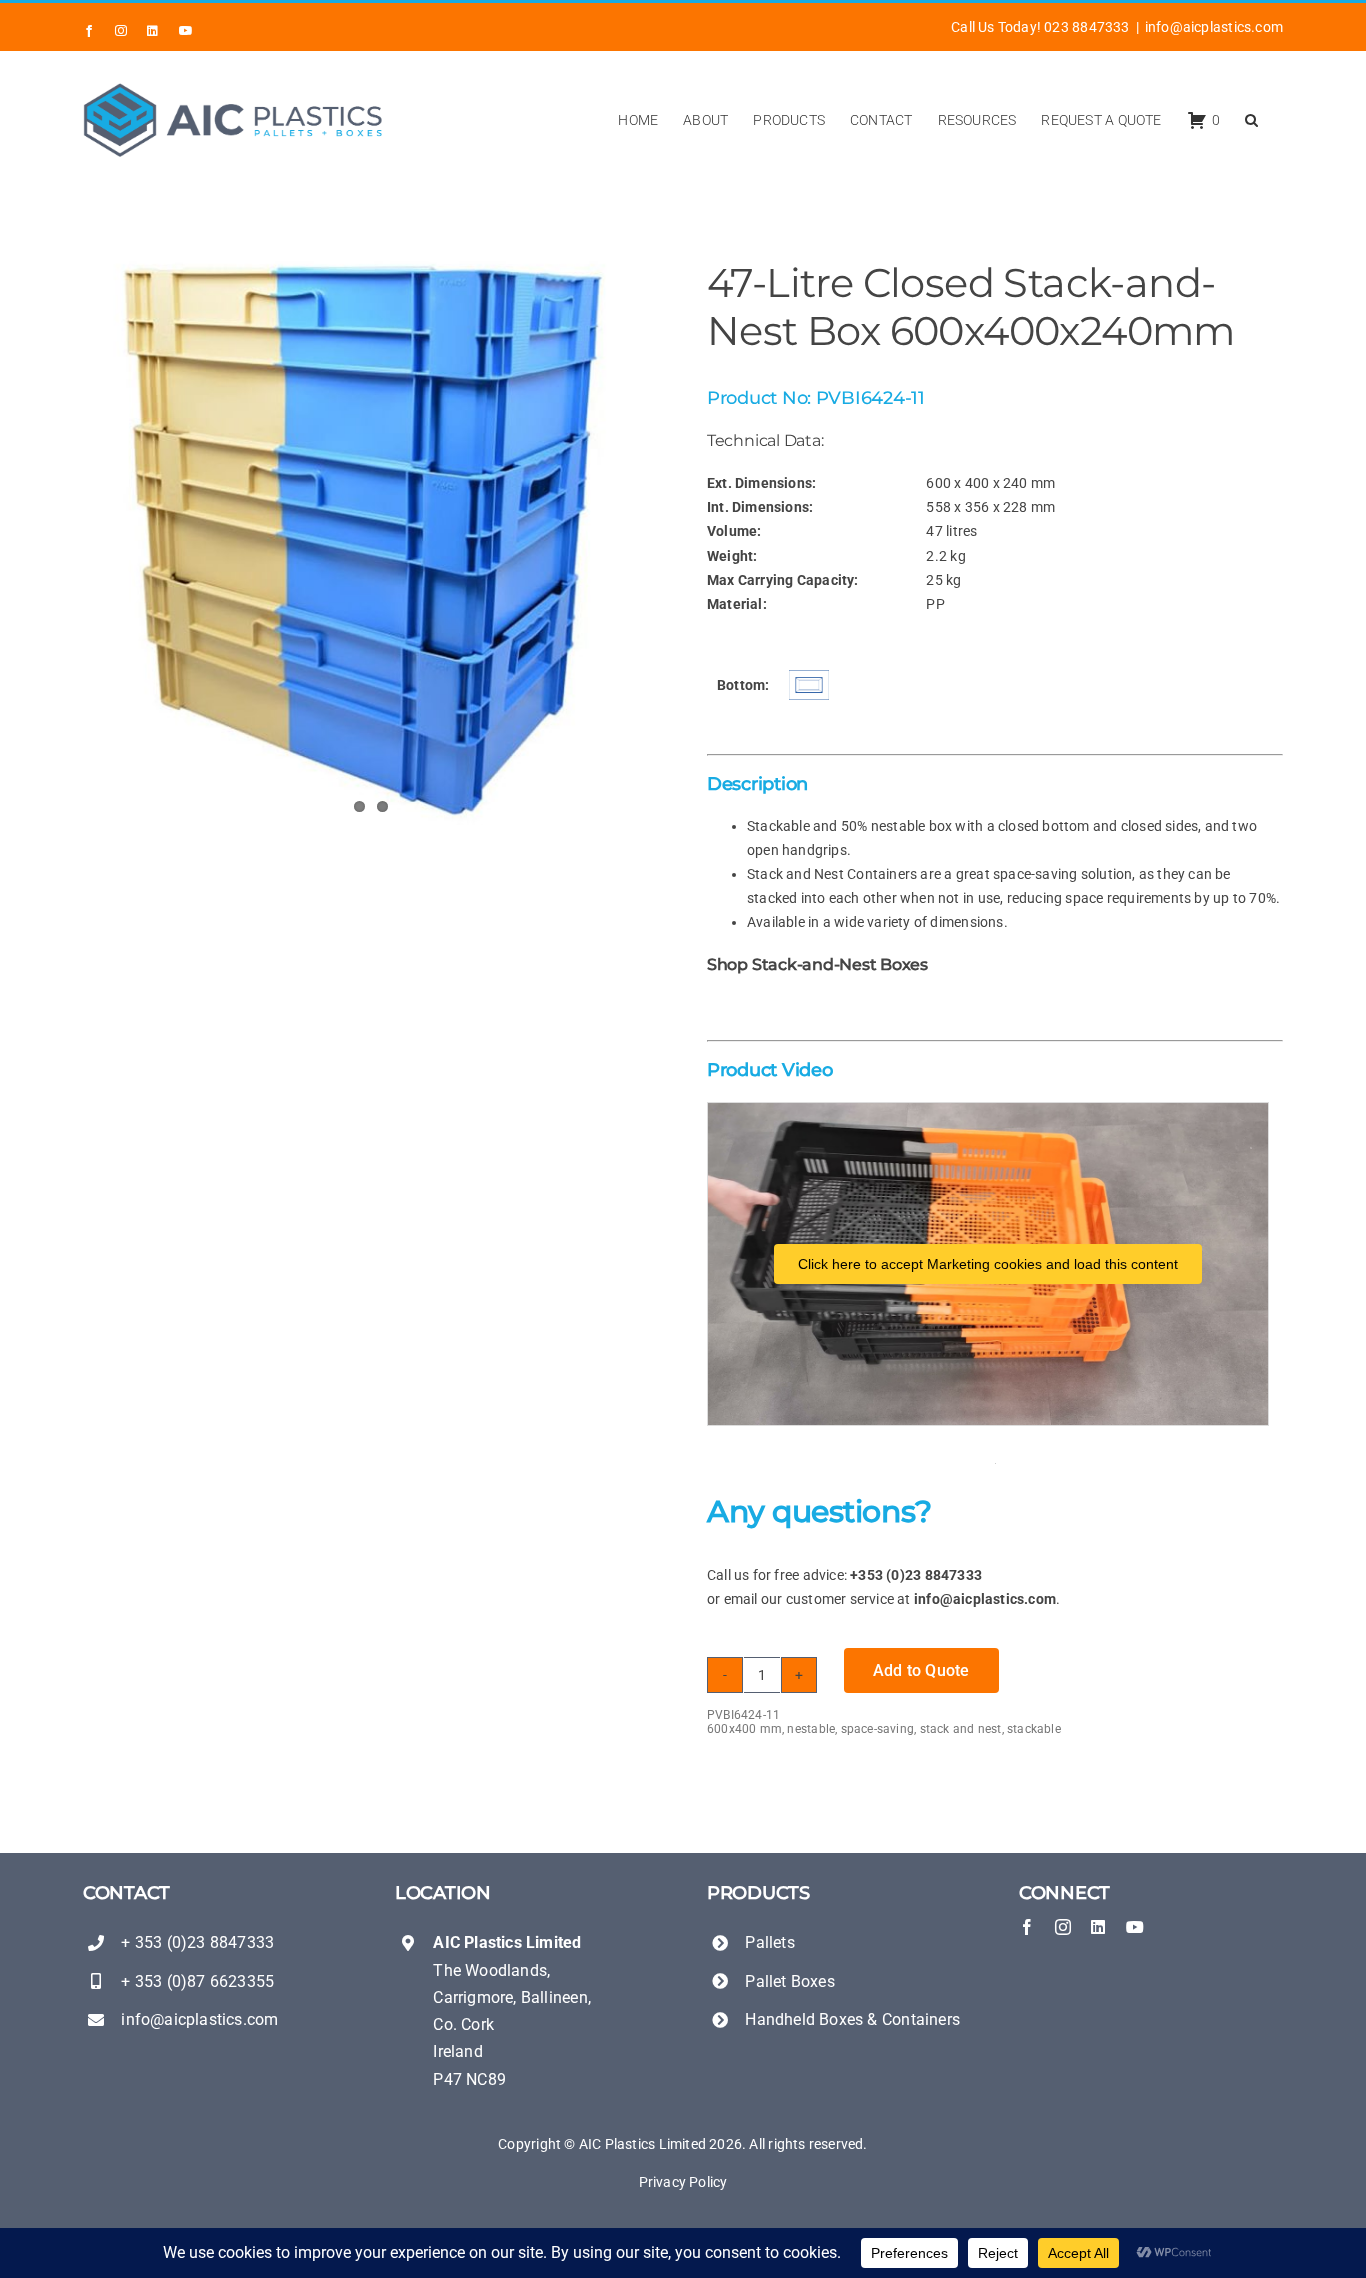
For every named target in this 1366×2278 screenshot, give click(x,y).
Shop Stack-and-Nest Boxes (817, 964)
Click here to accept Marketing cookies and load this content (988, 1264)
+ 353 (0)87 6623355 (197, 1981)
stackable (1034, 1729)
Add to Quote (921, 1670)
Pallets (769, 1942)
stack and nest (961, 1729)
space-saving (878, 1729)
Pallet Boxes (790, 1981)
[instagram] (1063, 1927)
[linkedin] (1098, 1927)
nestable (811, 1729)
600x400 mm (744, 1729)
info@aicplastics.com (1214, 27)
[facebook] (1027, 1927)
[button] (1251, 120)
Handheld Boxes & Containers (852, 2019)
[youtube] (1135, 1927)
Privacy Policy (683, 2182)
